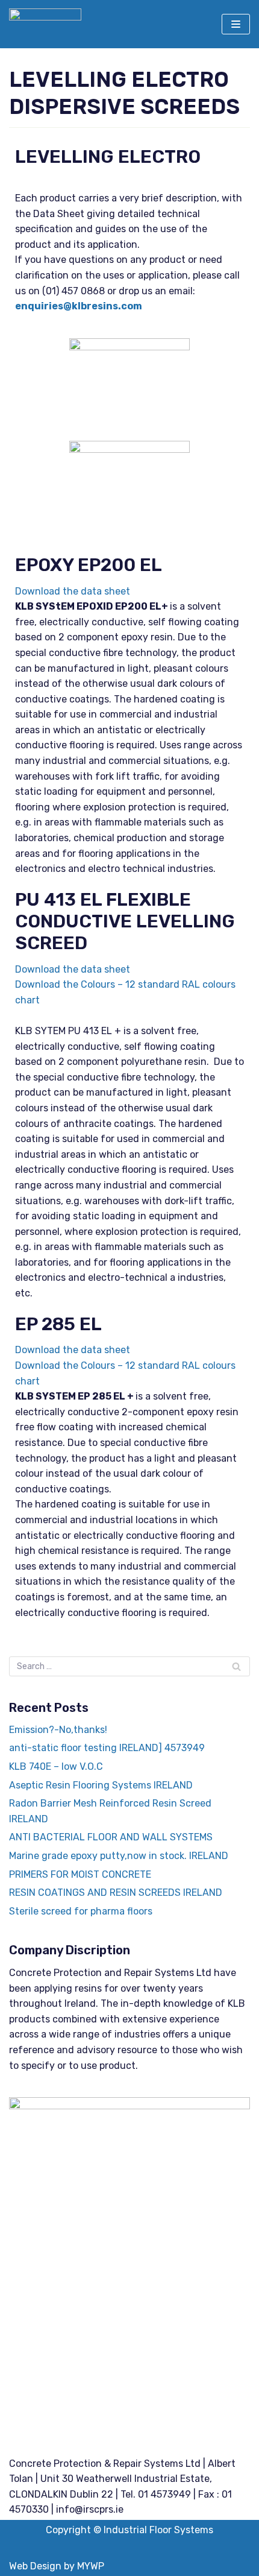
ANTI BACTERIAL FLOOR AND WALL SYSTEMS (111, 1837)
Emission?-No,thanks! (58, 1730)
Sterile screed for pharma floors (81, 1911)
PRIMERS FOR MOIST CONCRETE (80, 1874)
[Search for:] (129, 1666)
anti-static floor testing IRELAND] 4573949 (107, 1748)
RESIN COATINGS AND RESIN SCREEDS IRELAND (116, 1893)
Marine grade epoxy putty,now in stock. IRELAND (119, 1856)
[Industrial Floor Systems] (45, 24)
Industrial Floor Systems (158, 2530)
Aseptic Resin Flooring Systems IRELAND (101, 1785)
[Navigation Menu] (236, 24)
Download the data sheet (73, 591)
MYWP (91, 2566)
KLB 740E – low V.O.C (56, 1766)
